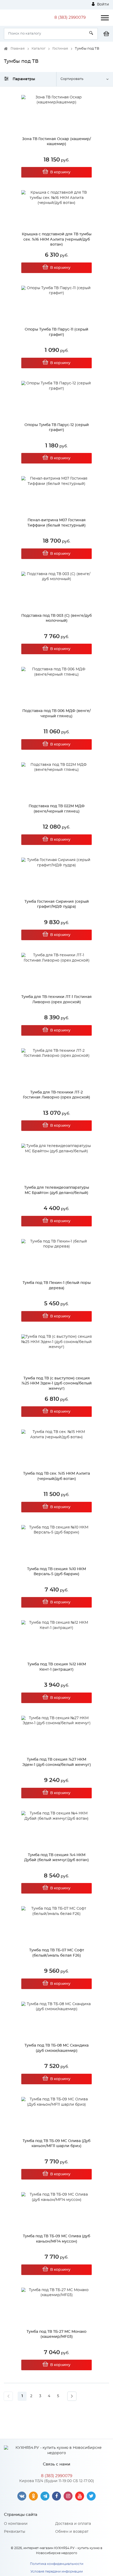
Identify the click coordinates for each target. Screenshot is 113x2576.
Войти (102, 4)
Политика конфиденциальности (57, 2564)
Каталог (38, 49)
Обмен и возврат (72, 2532)
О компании (16, 2524)
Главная (18, 49)
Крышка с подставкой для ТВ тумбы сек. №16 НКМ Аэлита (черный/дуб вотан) (57, 239)
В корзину (60, 172)
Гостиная (60, 49)
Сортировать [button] (72, 79)
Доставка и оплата (73, 2524)
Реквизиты (15, 2532)
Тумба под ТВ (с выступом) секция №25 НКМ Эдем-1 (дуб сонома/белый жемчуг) (57, 1383)
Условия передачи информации (57, 2572)
